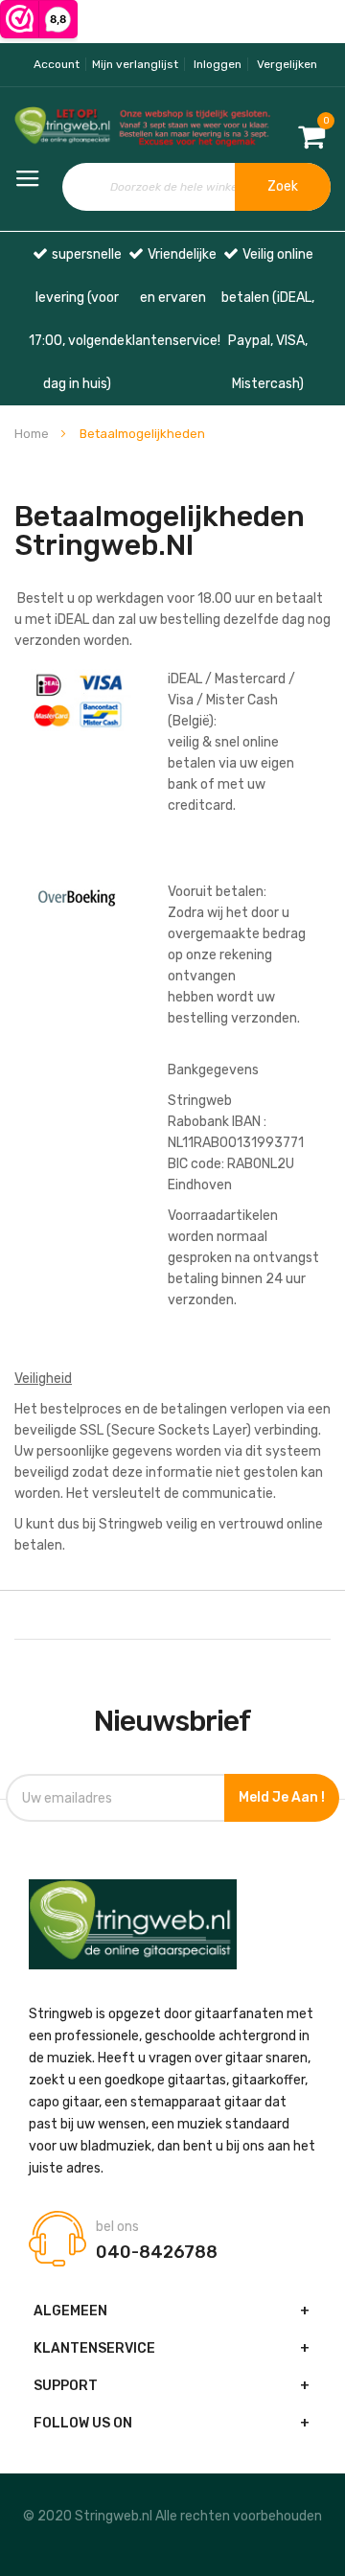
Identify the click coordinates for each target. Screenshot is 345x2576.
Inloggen (218, 64)
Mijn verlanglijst (135, 64)
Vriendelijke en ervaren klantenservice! (173, 298)
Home (33, 434)
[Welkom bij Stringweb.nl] (57, 127)
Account (57, 64)
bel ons (117, 2227)
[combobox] (197, 187)
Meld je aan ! (282, 1797)
